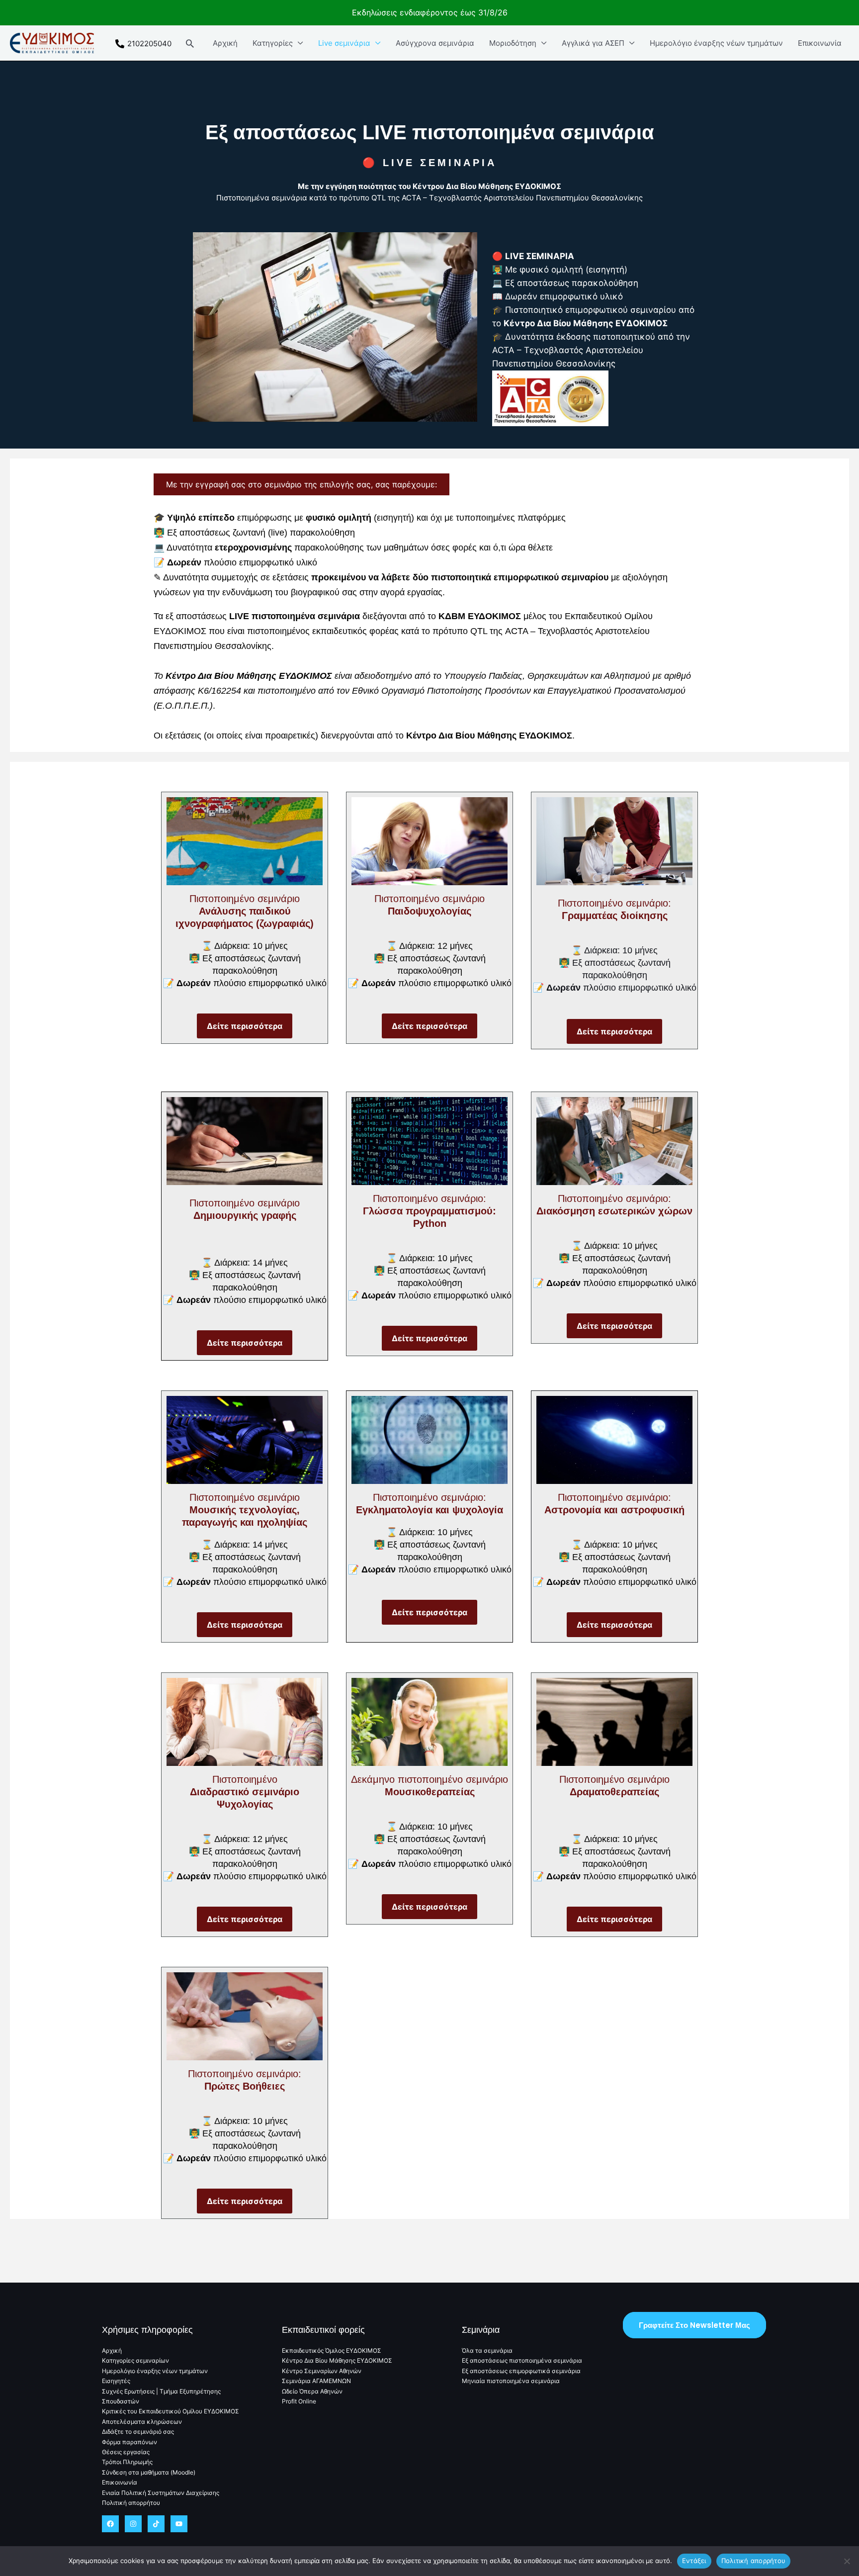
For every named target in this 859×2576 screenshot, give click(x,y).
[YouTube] (179, 2524)
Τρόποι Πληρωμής (127, 2462)
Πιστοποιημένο (245, 1792)
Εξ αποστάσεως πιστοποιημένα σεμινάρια (522, 2360)
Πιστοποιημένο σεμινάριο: (429, 1211)
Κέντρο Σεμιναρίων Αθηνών (322, 2371)
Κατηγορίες (273, 43)
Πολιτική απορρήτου (131, 2503)
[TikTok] (156, 2524)
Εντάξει (694, 2561)
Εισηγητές (116, 2381)
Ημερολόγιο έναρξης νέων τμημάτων (716, 43)
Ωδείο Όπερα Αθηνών (312, 2391)
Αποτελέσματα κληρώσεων (142, 2422)
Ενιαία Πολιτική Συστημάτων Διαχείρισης (161, 2493)
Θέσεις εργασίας (126, 2452)
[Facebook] (110, 2524)
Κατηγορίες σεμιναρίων (135, 2360)
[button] (190, 43)
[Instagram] (133, 2524)
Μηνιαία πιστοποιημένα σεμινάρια (511, 2381)
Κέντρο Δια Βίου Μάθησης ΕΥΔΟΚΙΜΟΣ (337, 2360)
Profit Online (299, 2401)
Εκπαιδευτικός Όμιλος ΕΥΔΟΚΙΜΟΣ (332, 2350)
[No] (847, 2561)
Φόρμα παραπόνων (129, 2442)
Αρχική (225, 43)
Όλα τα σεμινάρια (487, 2350)
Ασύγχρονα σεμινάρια (435, 43)
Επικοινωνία (820, 43)
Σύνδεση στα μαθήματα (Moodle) (149, 2472)
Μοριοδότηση (513, 43)
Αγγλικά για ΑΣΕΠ (593, 43)
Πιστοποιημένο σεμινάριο (245, 911)
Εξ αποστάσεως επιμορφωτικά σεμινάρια (521, 2371)
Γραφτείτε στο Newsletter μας (694, 2325)
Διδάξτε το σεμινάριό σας (138, 2432)
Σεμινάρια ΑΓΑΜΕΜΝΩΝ (316, 2381)
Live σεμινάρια (344, 43)
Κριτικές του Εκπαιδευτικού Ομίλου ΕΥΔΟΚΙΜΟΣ (171, 2411)
